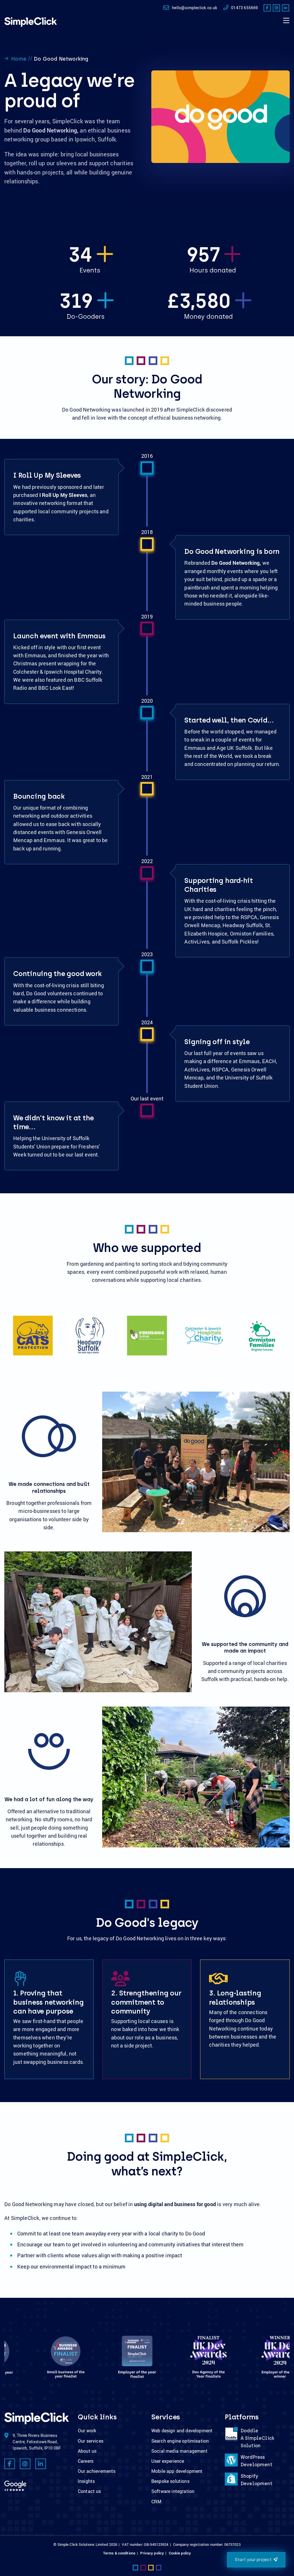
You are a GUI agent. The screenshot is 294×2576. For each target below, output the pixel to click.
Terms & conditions (119, 2553)
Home (19, 59)
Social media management (179, 2451)
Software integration (173, 2491)
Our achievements (97, 2471)
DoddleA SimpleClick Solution (257, 2438)
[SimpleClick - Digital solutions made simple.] (31, 22)
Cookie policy (180, 2553)
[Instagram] (276, 8)
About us (87, 2451)
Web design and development (182, 2431)
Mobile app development (177, 2471)
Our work (87, 2431)
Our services (91, 2441)
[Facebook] (267, 8)
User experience (168, 2461)
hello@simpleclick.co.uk (195, 8)
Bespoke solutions (170, 2481)
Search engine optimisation (180, 2441)
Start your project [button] (253, 2560)
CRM (156, 2502)
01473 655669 (244, 8)
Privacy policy (152, 2553)
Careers (86, 2461)
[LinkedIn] (286, 8)
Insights (86, 2481)
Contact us (89, 2491)
